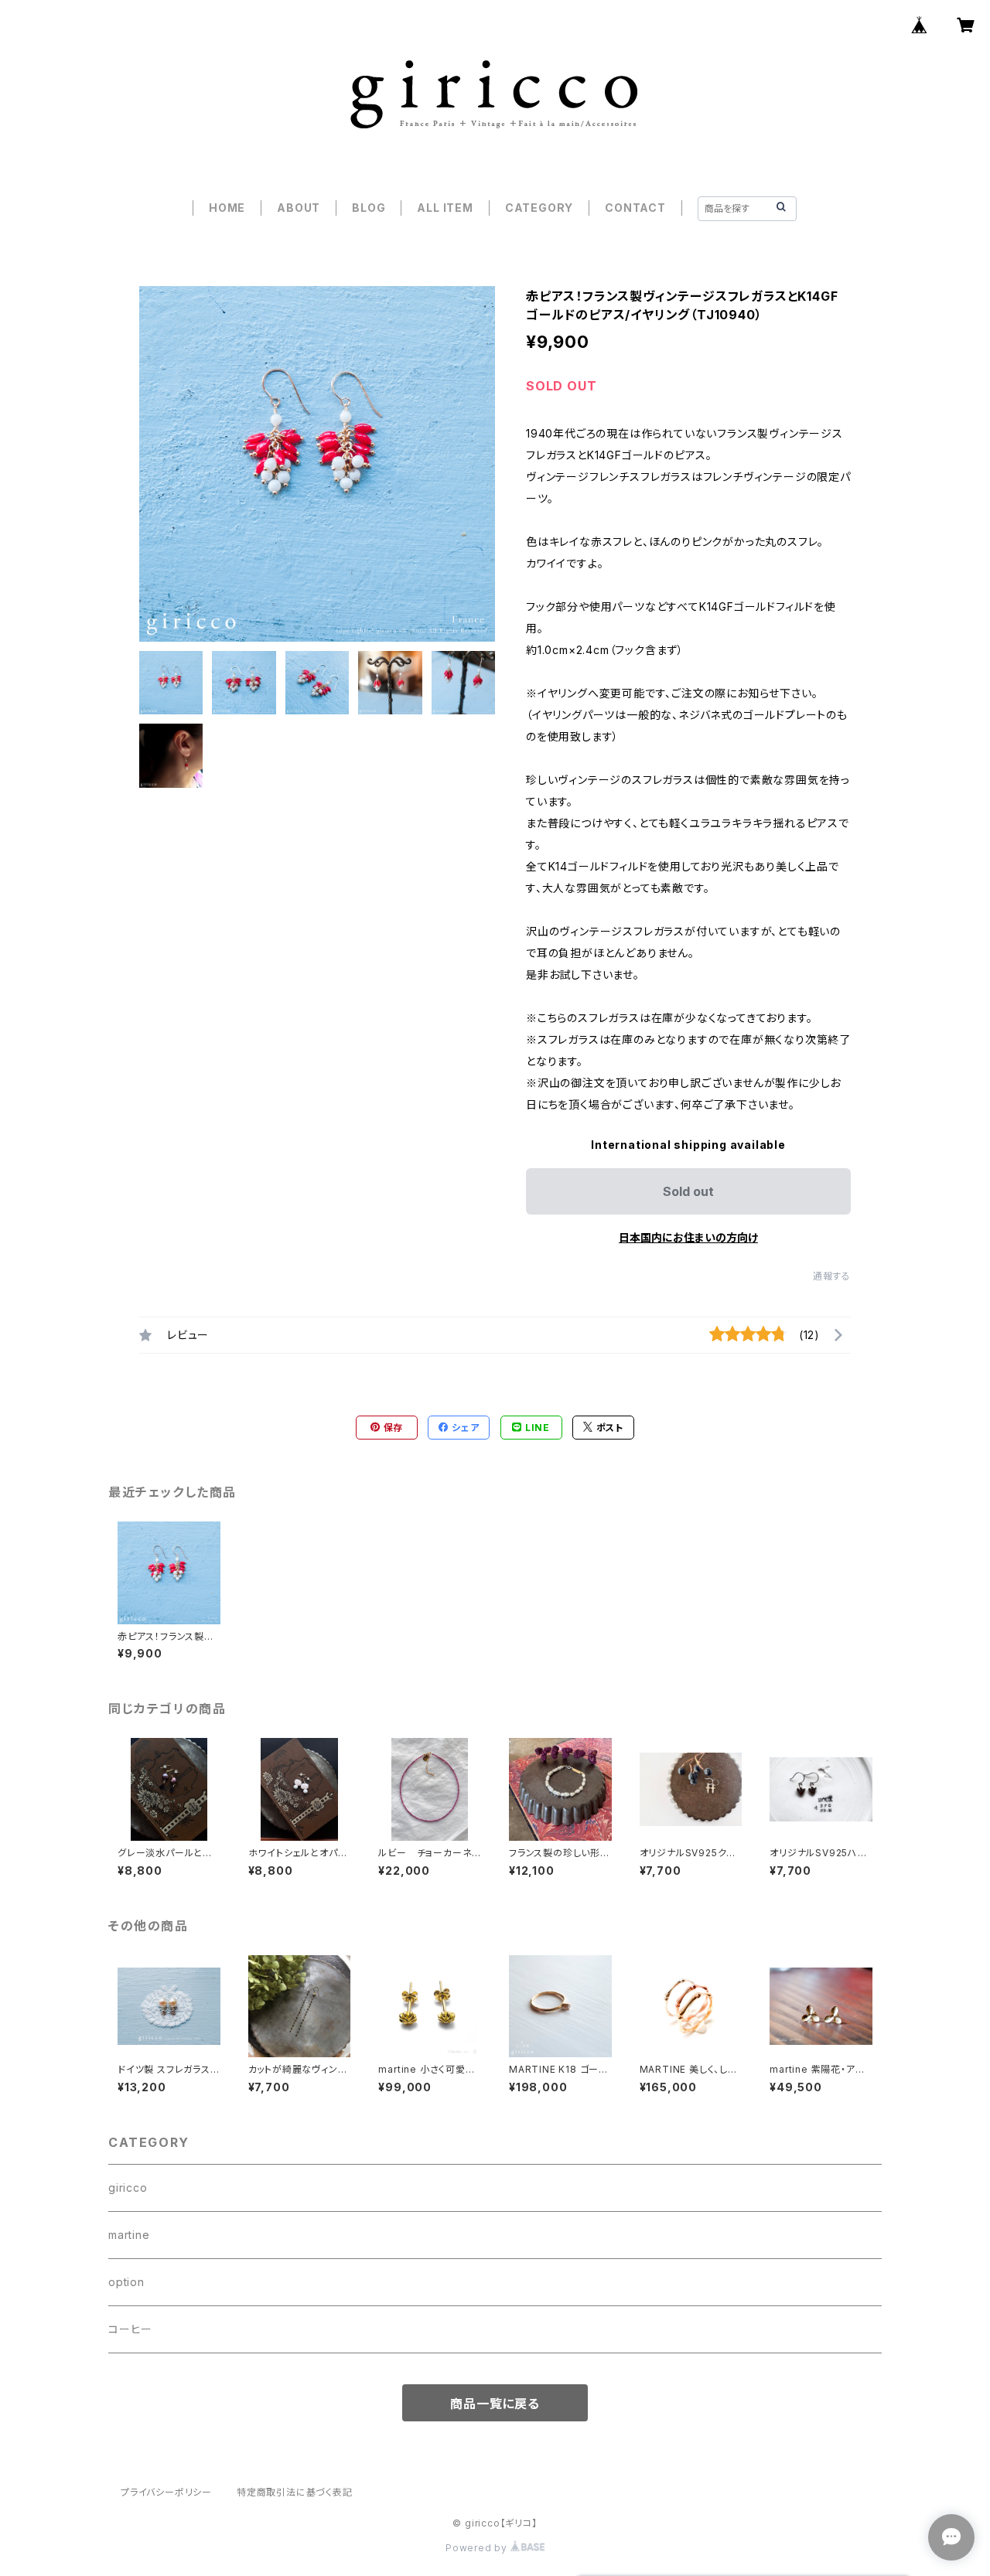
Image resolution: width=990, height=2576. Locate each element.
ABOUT (299, 208)
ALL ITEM (445, 208)
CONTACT (635, 208)
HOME (227, 208)
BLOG (369, 208)
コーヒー (130, 2329)
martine (129, 2235)
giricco (128, 2188)
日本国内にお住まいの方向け (688, 1237)
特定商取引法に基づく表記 (295, 2492)
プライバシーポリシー (166, 2492)
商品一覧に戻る (495, 2404)
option (126, 2282)
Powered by (478, 2548)
